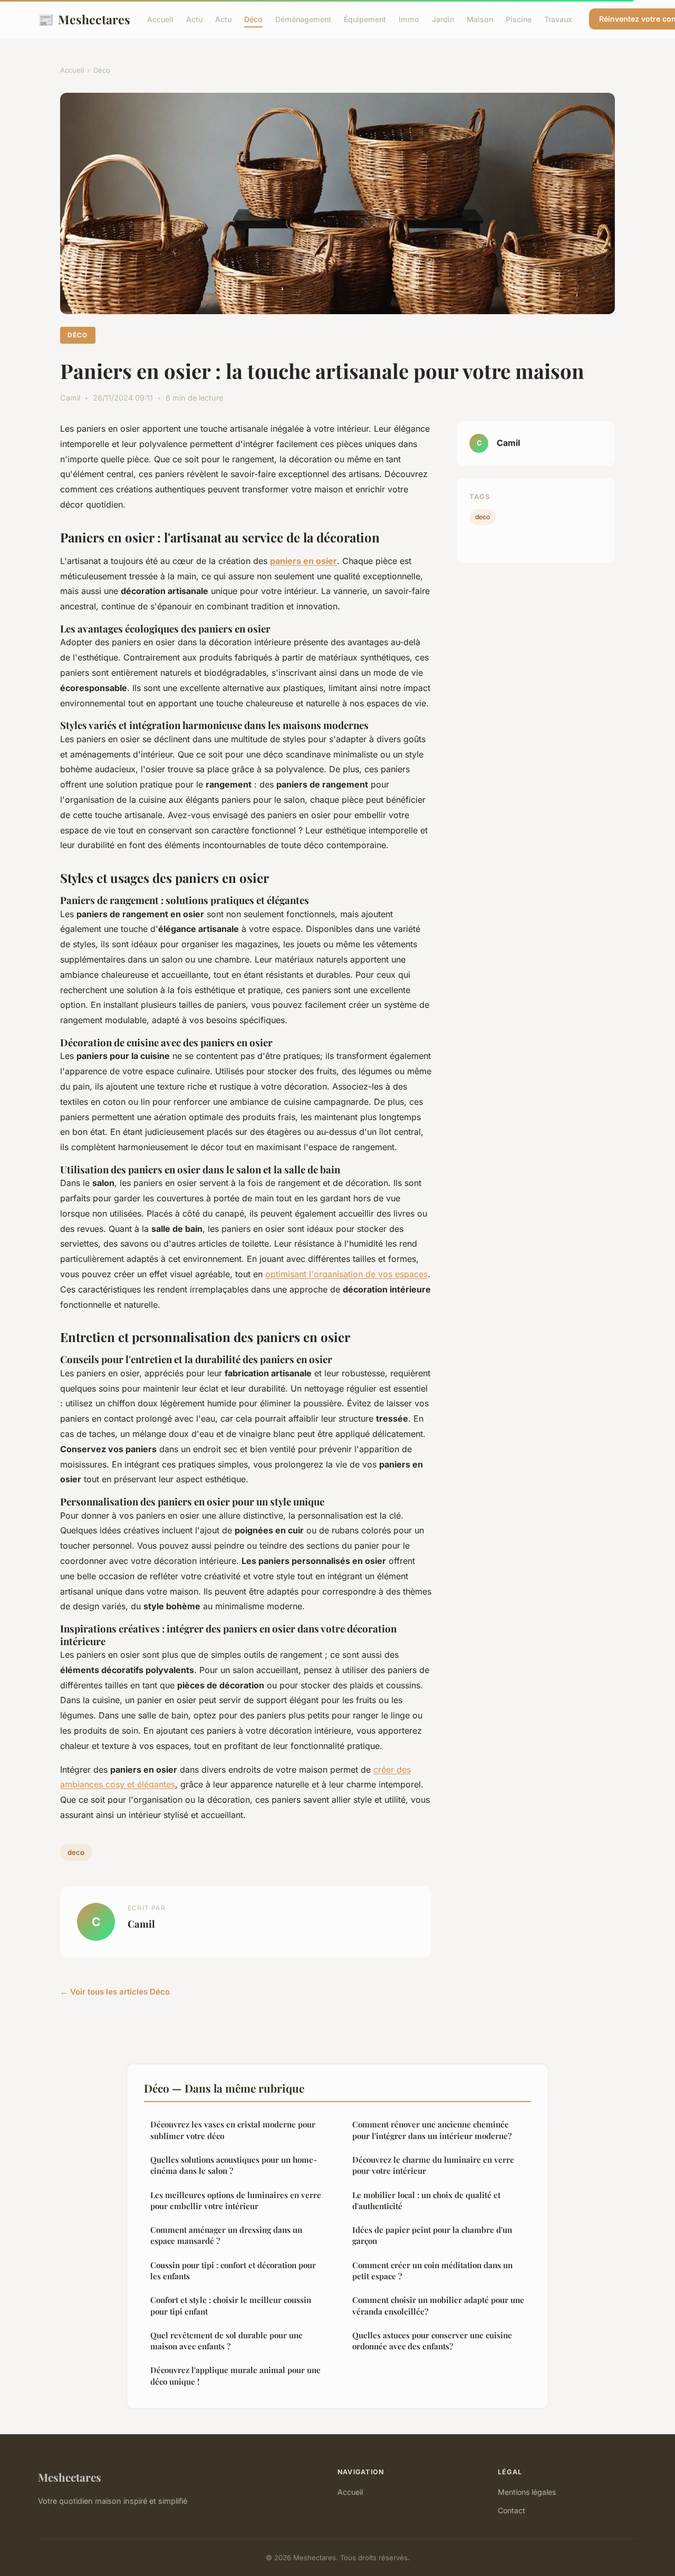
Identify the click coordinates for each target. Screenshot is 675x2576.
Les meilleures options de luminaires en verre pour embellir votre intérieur (236, 2200)
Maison (480, 19)
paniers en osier (303, 561)
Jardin (443, 19)
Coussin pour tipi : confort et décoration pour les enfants (233, 2271)
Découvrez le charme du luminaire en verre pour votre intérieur (433, 2165)
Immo (409, 19)
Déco (253, 19)
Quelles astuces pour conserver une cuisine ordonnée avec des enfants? (432, 2341)
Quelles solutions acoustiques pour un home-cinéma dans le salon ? (234, 2165)
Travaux (558, 19)
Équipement (365, 19)
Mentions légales (527, 2492)
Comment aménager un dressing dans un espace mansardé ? (226, 2235)
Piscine (519, 19)
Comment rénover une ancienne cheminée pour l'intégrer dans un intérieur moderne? (432, 2130)
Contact (512, 2510)
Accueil (160, 19)
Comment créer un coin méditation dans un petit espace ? (432, 2271)
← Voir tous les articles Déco (115, 1992)
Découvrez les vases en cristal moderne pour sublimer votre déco (233, 2130)
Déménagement (303, 19)
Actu (194, 19)
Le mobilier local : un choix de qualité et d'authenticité (426, 2200)
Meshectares (84, 19)
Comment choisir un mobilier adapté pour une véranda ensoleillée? (438, 2305)
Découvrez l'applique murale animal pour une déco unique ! (235, 2375)
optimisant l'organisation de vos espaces (346, 1274)
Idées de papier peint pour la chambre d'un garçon (432, 2235)
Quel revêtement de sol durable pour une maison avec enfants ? (226, 2341)
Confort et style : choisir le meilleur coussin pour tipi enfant (231, 2305)
